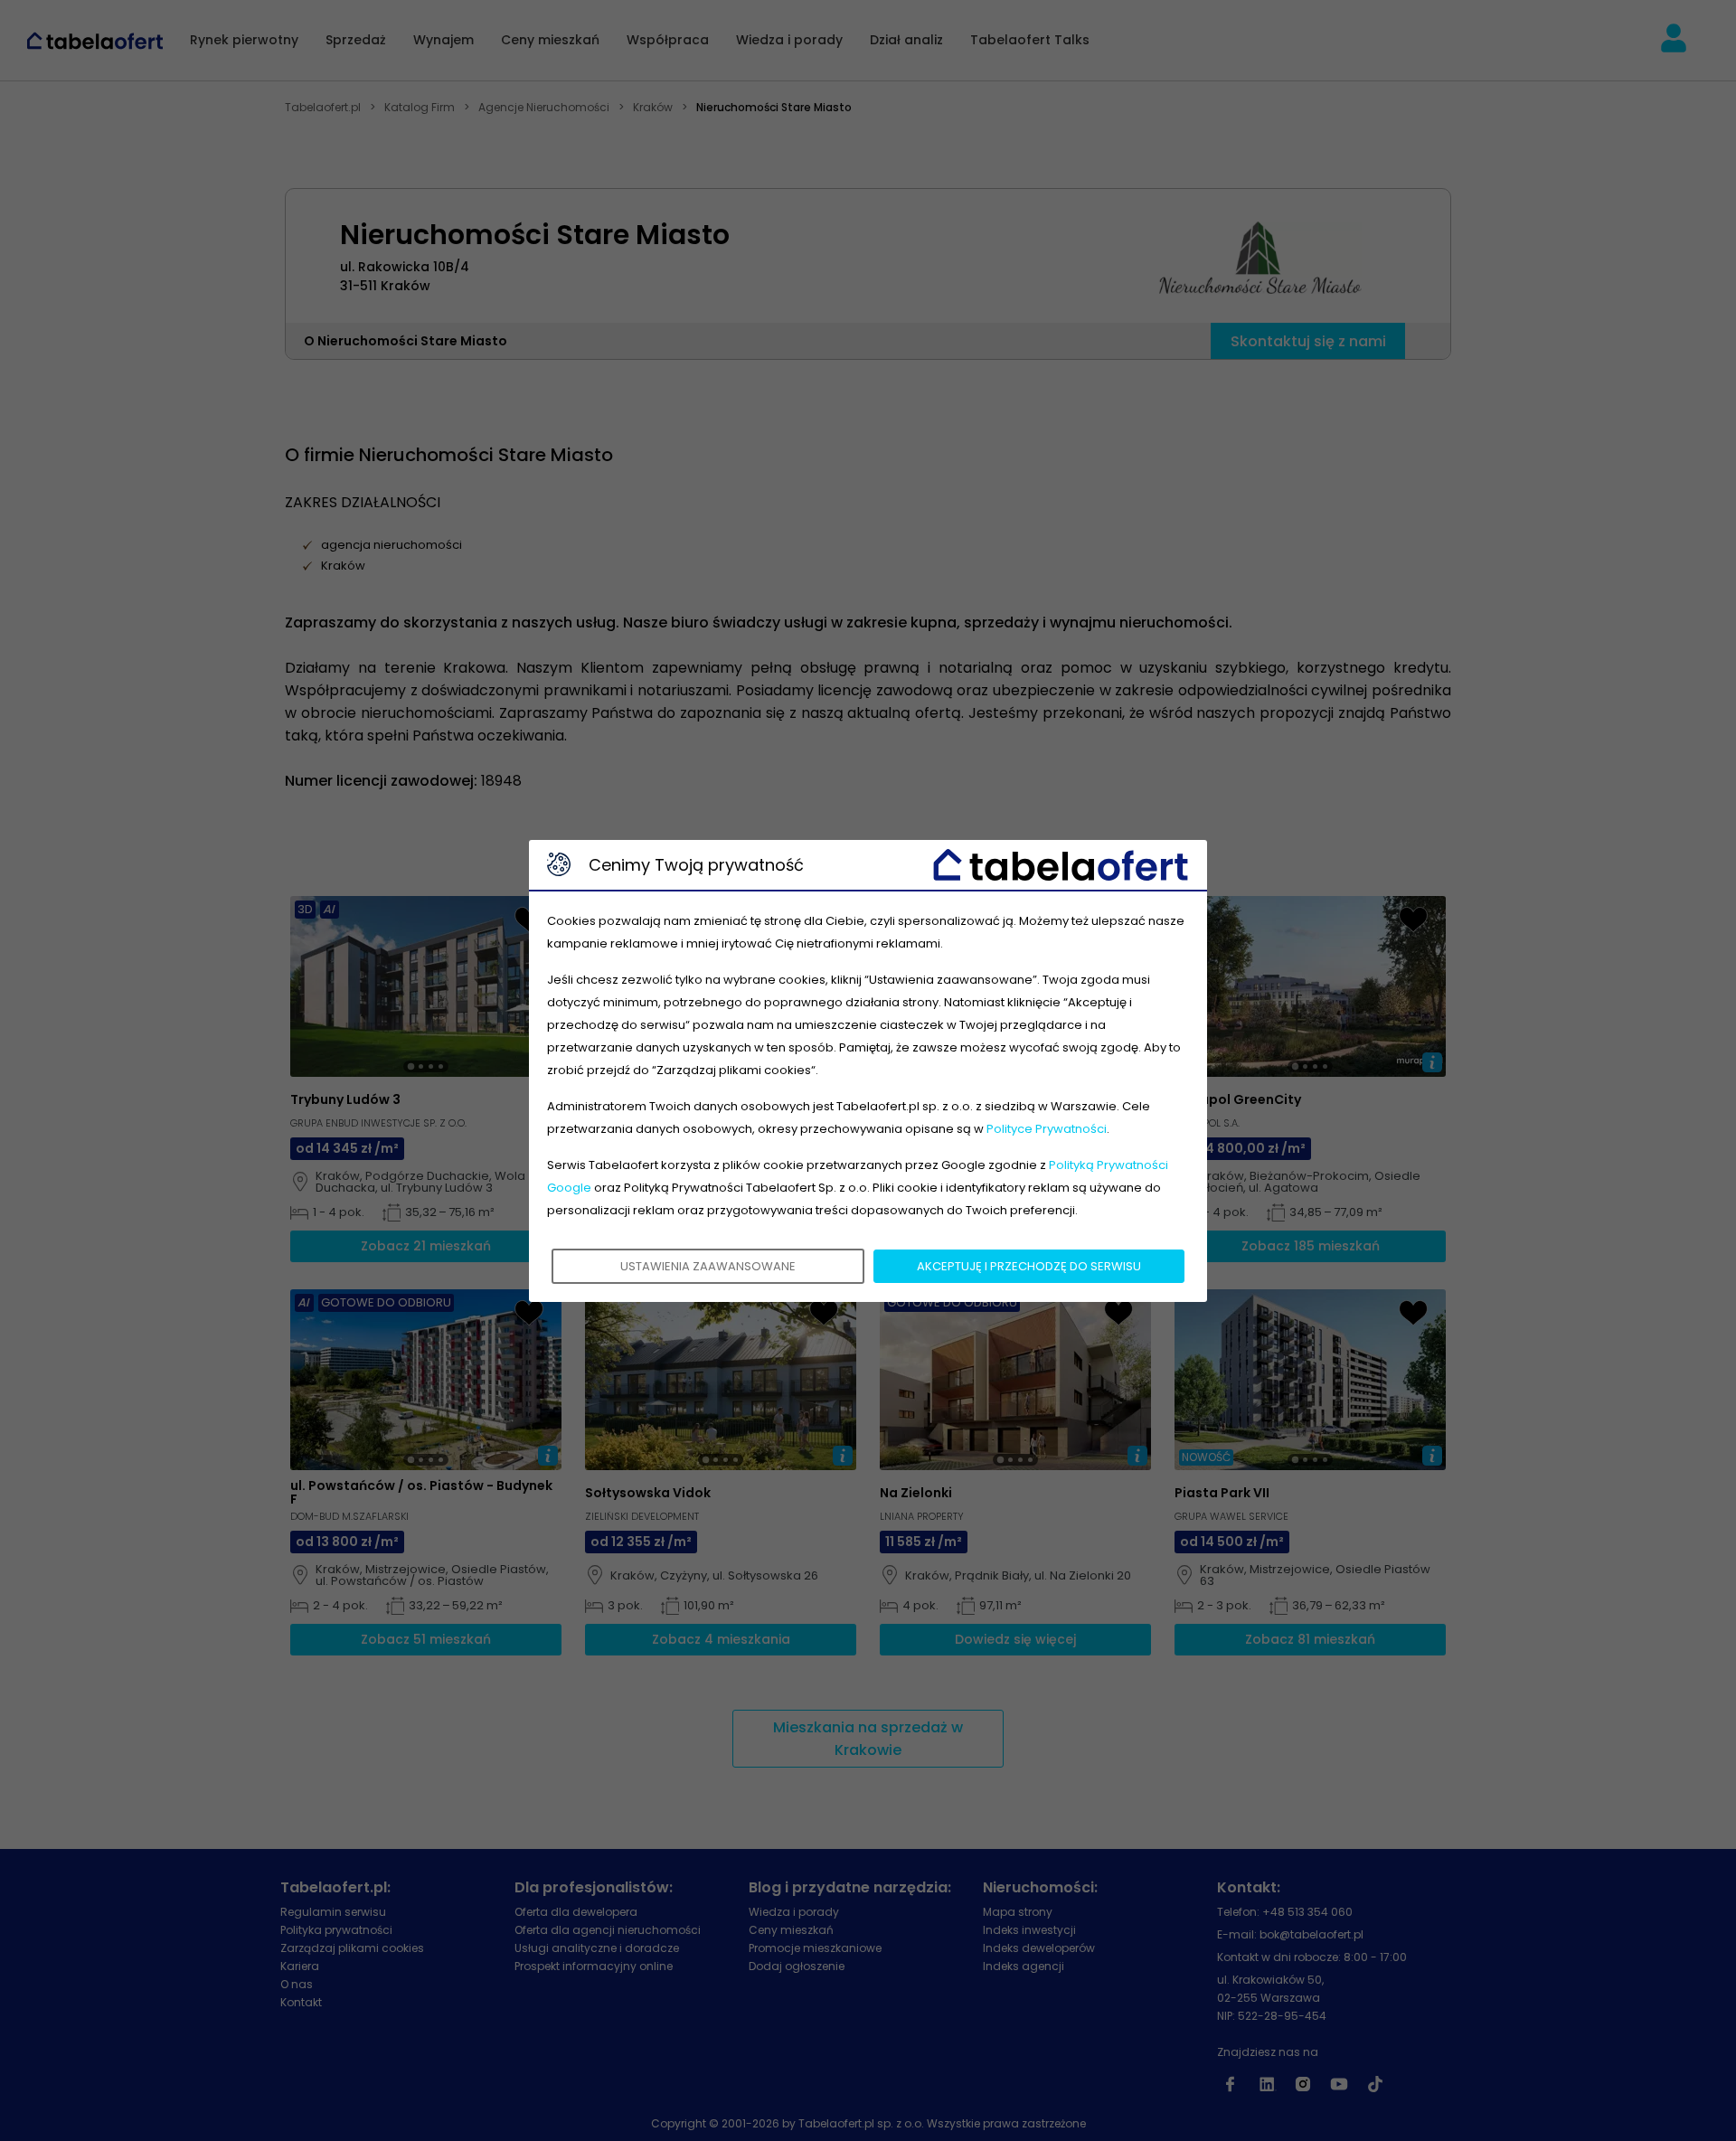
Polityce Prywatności (1047, 1129)
